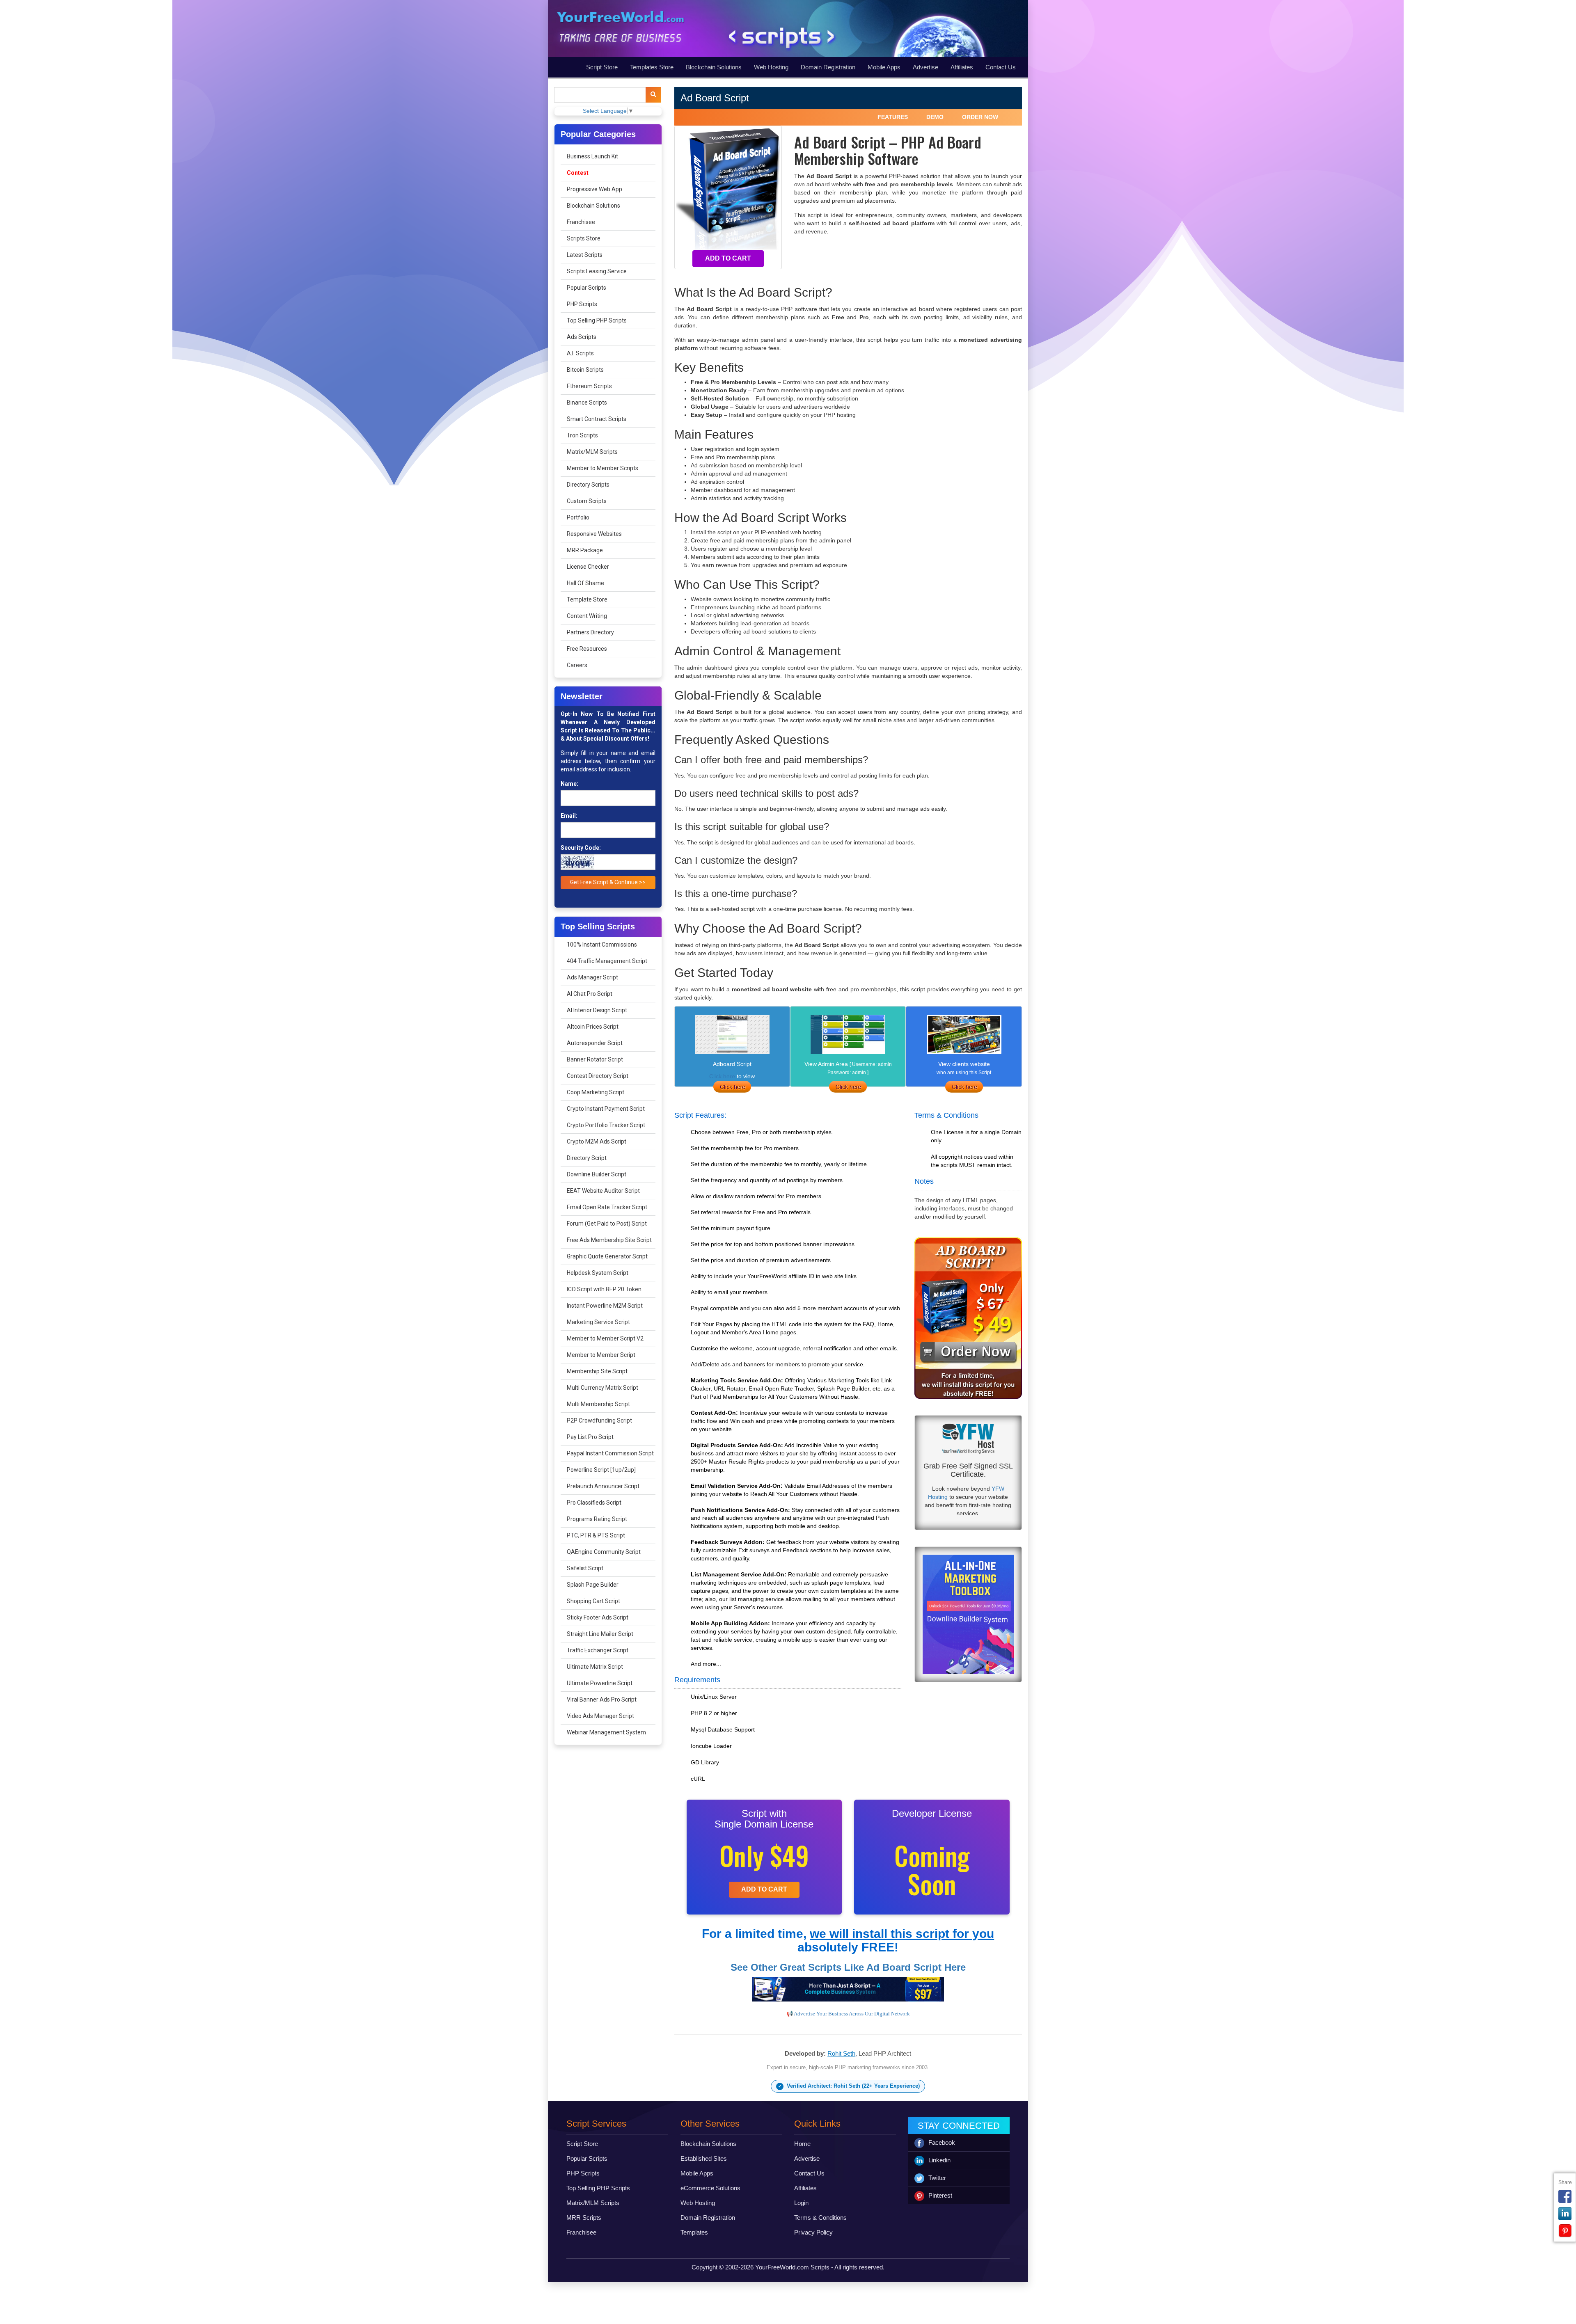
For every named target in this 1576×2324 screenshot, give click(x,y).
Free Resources (587, 649)
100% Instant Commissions (602, 945)
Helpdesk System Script (598, 1273)
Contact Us (1001, 67)
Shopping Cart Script (593, 1601)
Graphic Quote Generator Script (607, 1256)
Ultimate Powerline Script (600, 1683)
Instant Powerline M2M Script (605, 1306)
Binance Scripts (587, 403)
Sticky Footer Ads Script (598, 1617)
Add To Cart (728, 258)
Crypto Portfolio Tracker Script (606, 1125)
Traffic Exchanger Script (598, 1650)
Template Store (587, 599)
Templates (694, 2232)
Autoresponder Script (595, 1043)
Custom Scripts (587, 501)
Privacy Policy (813, 2232)
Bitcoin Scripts (585, 370)
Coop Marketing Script (596, 1092)
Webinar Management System (606, 1732)
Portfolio (578, 517)
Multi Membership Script (598, 1404)
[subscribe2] (653, 95)
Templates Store (652, 67)
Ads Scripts (582, 337)
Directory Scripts (588, 485)
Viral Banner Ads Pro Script (602, 1700)
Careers (577, 665)
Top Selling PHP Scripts (597, 320)
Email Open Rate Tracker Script (607, 1207)
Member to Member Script (601, 1355)
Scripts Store (584, 238)
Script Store (602, 67)
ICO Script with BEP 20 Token (604, 1289)
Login (801, 2203)
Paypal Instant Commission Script (610, 1453)
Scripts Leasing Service (597, 271)
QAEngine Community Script (604, 1552)
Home (802, 2144)
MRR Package (585, 550)
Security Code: (581, 848)
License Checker (588, 567)
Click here (722, 1076)
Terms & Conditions (820, 2218)
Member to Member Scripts (602, 468)
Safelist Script (585, 1568)
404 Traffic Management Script (607, 961)
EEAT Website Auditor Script (603, 1191)
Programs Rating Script (597, 1519)
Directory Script (587, 1158)
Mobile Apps (884, 67)
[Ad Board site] (964, 1087)
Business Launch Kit (592, 156)
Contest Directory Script (598, 1076)
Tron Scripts (582, 435)
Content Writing (587, 616)
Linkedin (939, 2160)
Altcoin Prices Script (593, 1027)
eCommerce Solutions (710, 2188)
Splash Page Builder (593, 1585)
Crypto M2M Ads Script (597, 1141)
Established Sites (704, 2158)
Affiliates (962, 67)
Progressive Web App (594, 189)
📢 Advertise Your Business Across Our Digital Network (848, 2014)
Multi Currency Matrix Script (602, 1388)
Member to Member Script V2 (605, 1338)
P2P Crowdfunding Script (599, 1420)
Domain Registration (828, 67)
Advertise (925, 67)
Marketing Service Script (598, 1322)
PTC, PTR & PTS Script (596, 1535)
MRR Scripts (584, 2218)
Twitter (937, 2178)
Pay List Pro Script (590, 1437)
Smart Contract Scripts (597, 419)
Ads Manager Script (592, 977)
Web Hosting (771, 67)
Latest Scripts (585, 255)
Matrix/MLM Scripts (592, 452)
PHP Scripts (582, 304)
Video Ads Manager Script (600, 1716)
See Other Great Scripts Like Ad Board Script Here (848, 1967)
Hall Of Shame (585, 583)
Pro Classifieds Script (594, 1503)
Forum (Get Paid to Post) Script (607, 1224)
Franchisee (581, 222)
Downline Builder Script (597, 1174)
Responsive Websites (594, 534)
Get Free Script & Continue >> (608, 882)
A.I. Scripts (580, 353)
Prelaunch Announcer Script (603, 1486)
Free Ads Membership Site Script (609, 1240)
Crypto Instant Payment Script (606, 1109)
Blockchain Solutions (714, 67)
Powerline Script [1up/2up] (601, 1470)
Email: (569, 816)
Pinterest (940, 2195)
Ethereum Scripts (589, 386)
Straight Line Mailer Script (600, 1634)
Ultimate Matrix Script (595, 1667)
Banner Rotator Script (595, 1059)
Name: (569, 784)
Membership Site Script (597, 1371)
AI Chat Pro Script (590, 994)
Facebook (942, 2142)
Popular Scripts (586, 288)
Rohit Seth (841, 2053)
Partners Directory (590, 632)
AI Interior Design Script (597, 1010)
